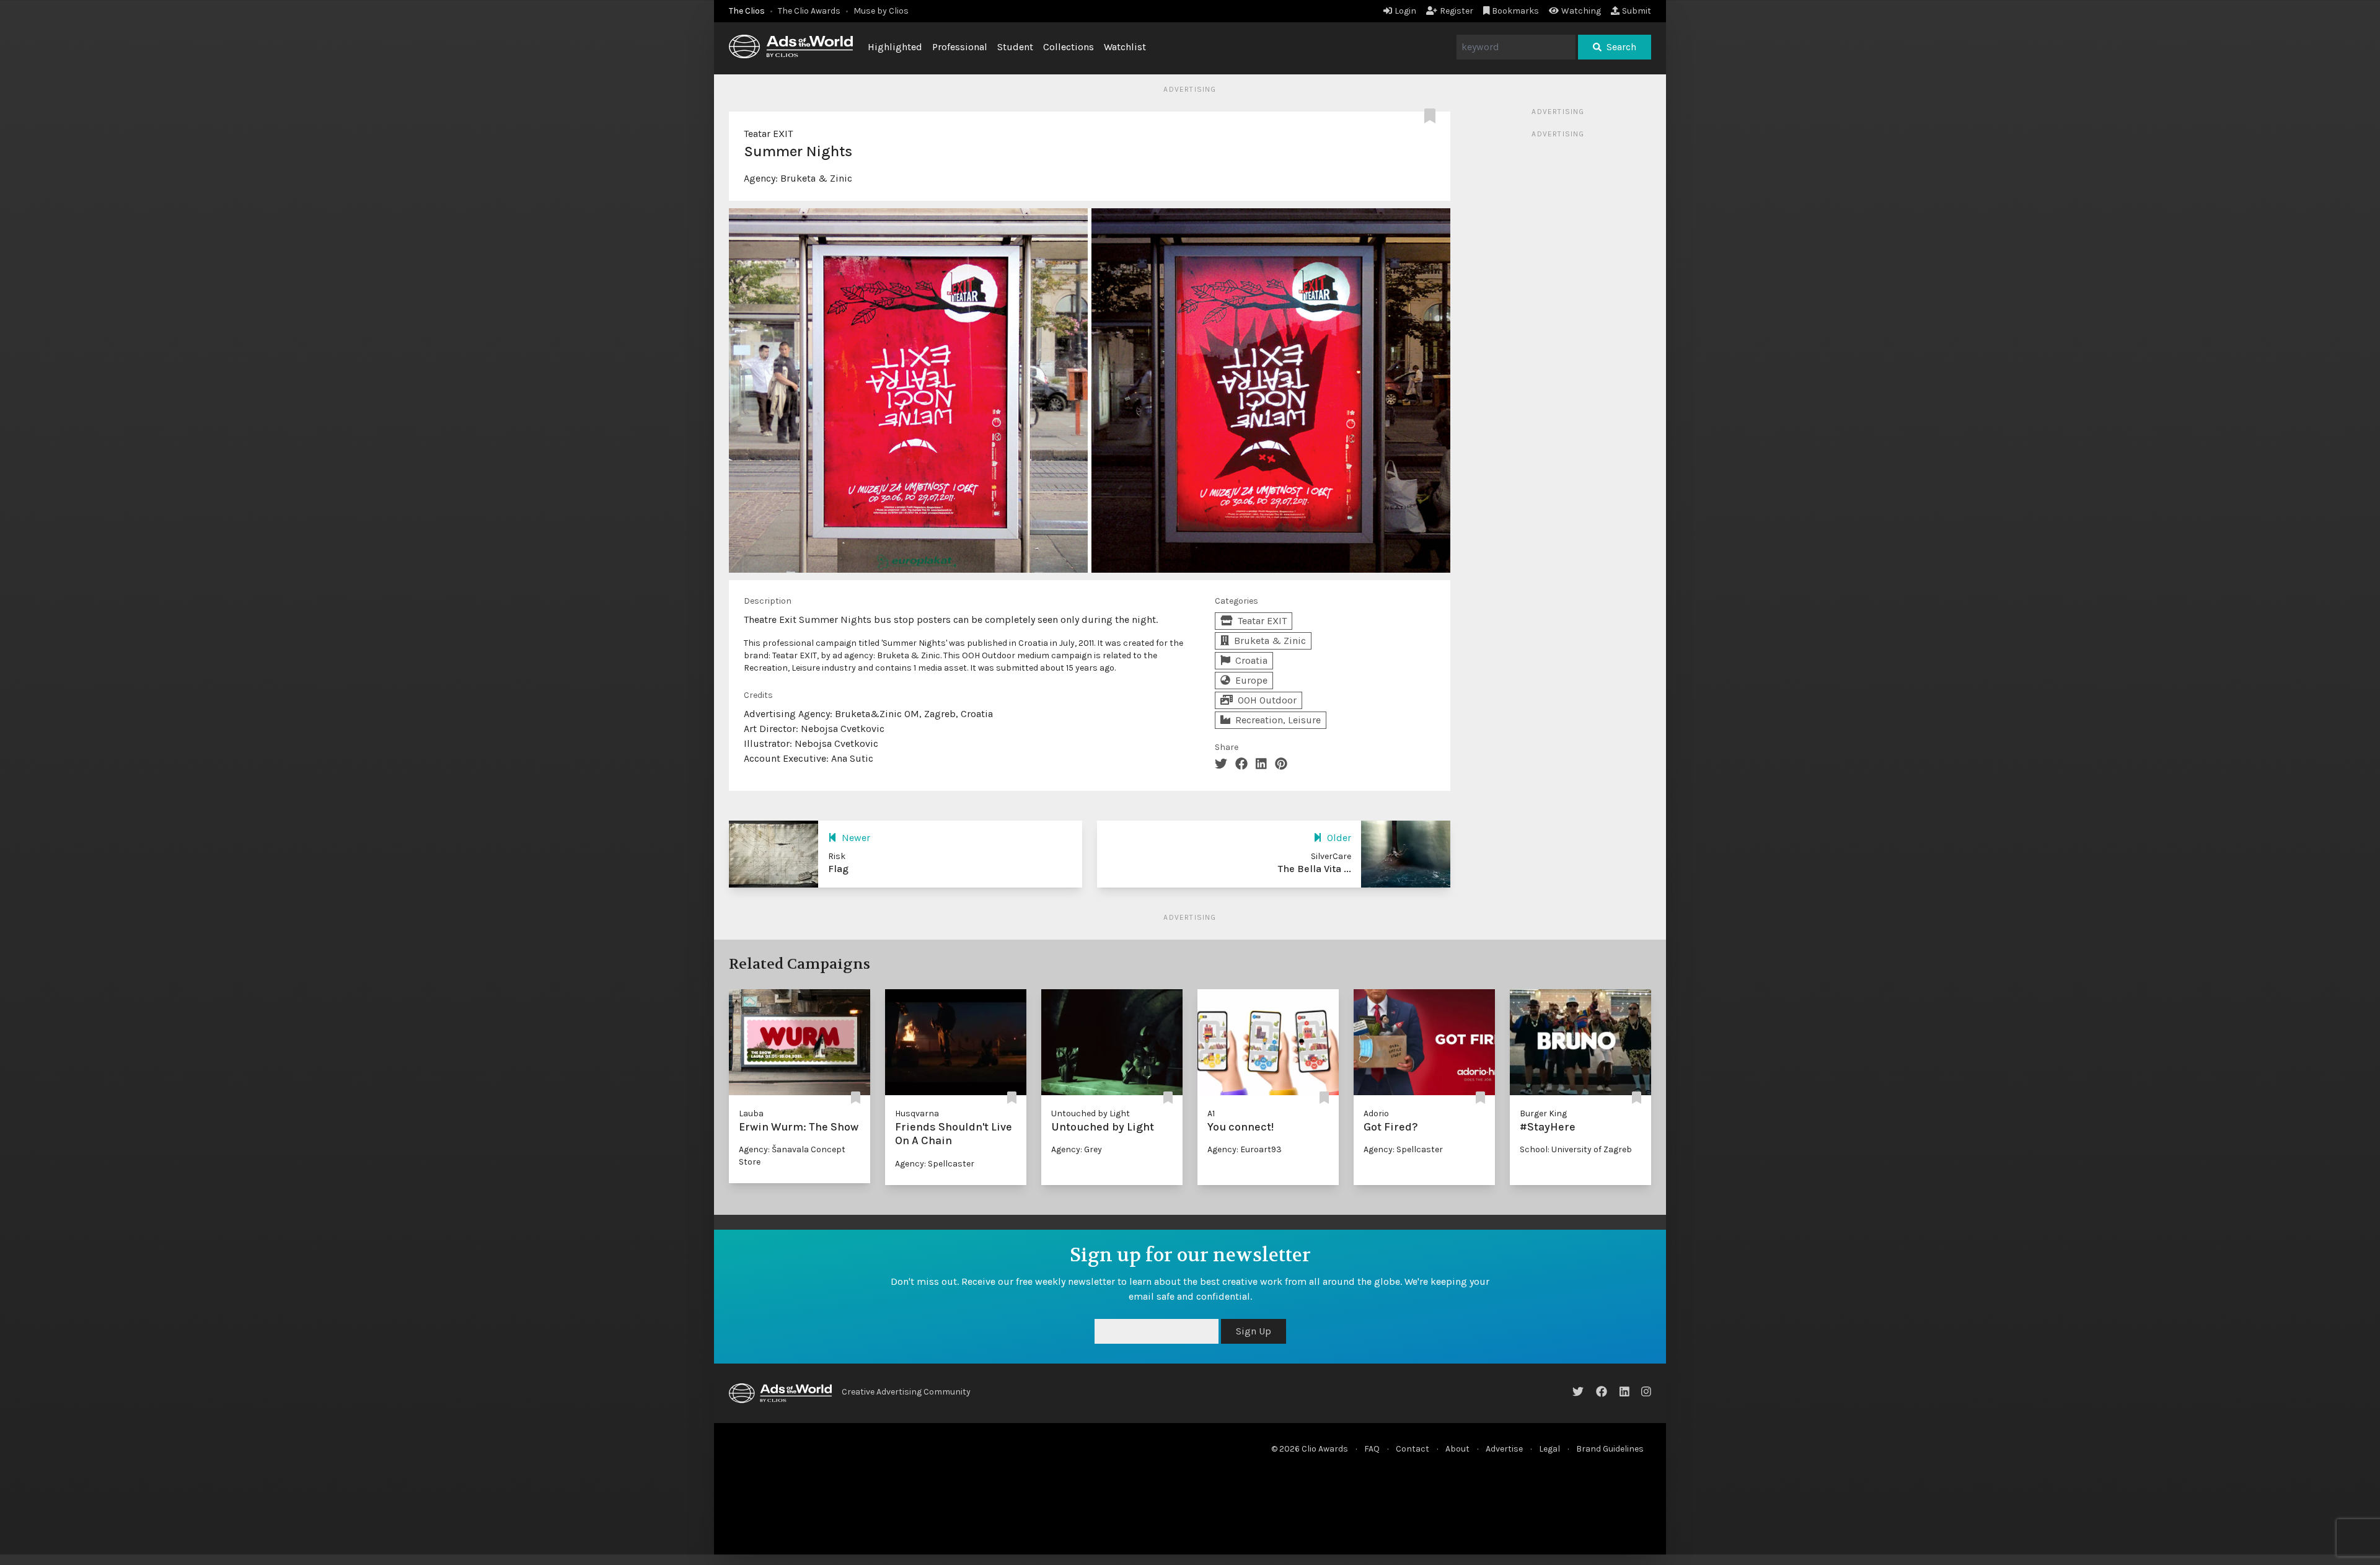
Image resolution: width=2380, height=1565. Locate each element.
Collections (1069, 47)
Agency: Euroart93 (1245, 1149)
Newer (856, 838)
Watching (1581, 11)
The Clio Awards (809, 11)
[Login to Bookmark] (1432, 117)
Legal (1549, 1449)
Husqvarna (917, 1113)
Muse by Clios (881, 11)
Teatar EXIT (768, 134)
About (1457, 1449)
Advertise (1504, 1449)
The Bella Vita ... (1315, 869)
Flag (838, 869)
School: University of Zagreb (1576, 1149)
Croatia (1251, 660)
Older (1339, 838)
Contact (1413, 1449)
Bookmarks (1515, 11)
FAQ (1372, 1449)
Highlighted (895, 47)
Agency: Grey (1077, 1149)
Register (1457, 11)
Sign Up (1532, 1331)
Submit (1637, 11)
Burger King (1543, 1113)
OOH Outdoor (1267, 700)
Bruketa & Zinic (816, 178)
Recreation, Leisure (1278, 720)
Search (1621, 47)
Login (1405, 11)
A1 (1211, 1113)
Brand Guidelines (1610, 1449)
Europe (1251, 680)
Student (1015, 47)
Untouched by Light (1091, 1113)
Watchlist (1125, 47)
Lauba (751, 1113)
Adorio (1376, 1113)
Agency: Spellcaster (935, 1164)
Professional (960, 47)
